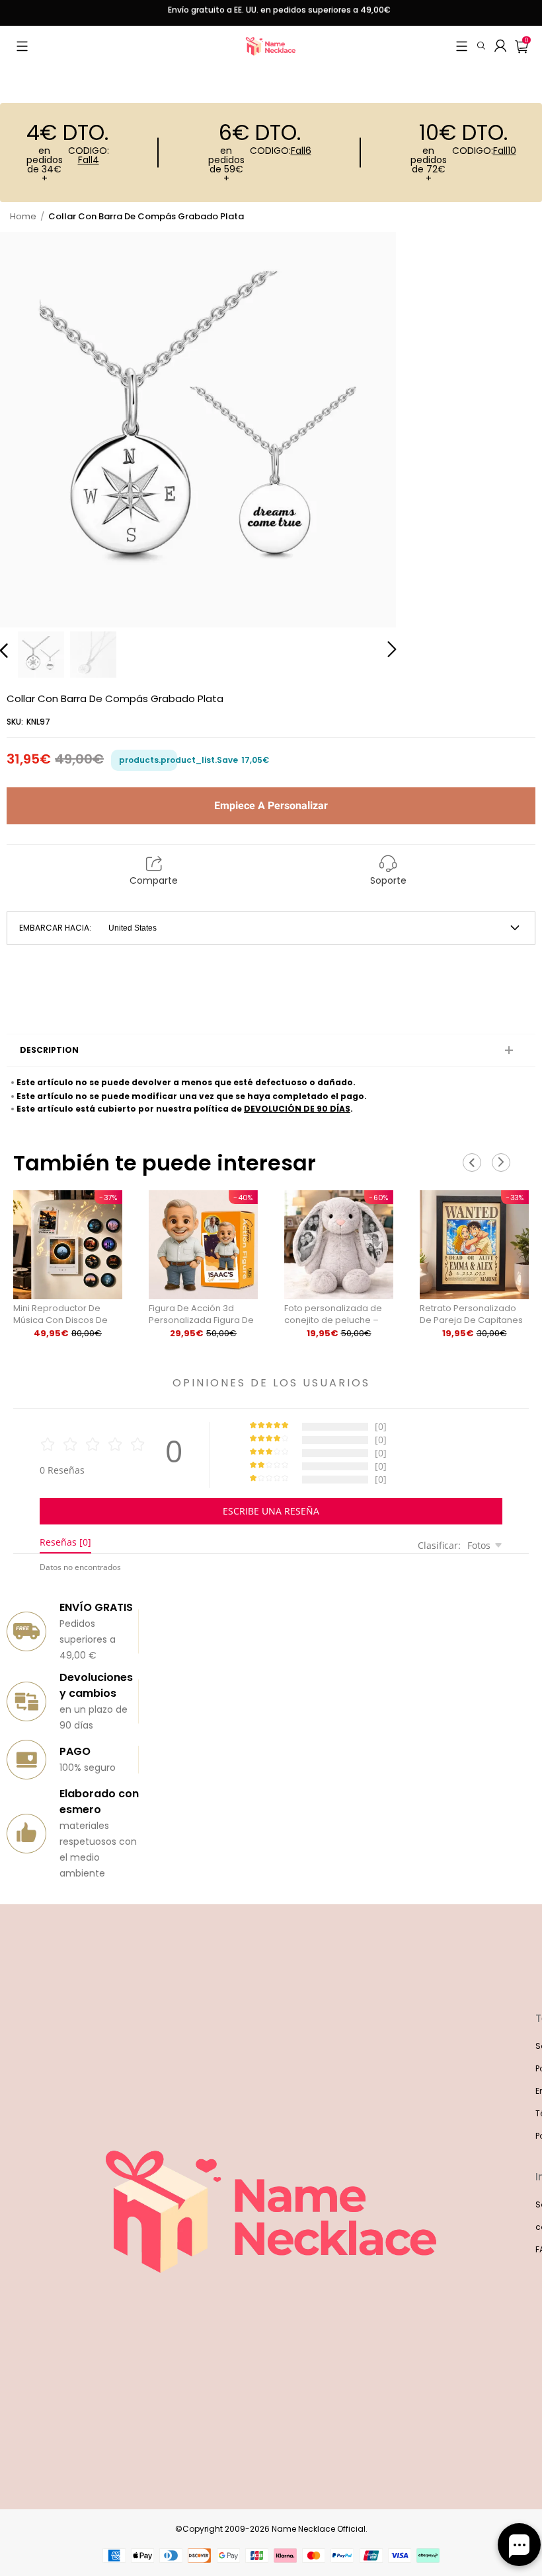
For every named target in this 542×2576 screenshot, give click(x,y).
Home (23, 216)
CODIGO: (89, 156)
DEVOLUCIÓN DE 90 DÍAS (297, 1109)
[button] (22, 46)
